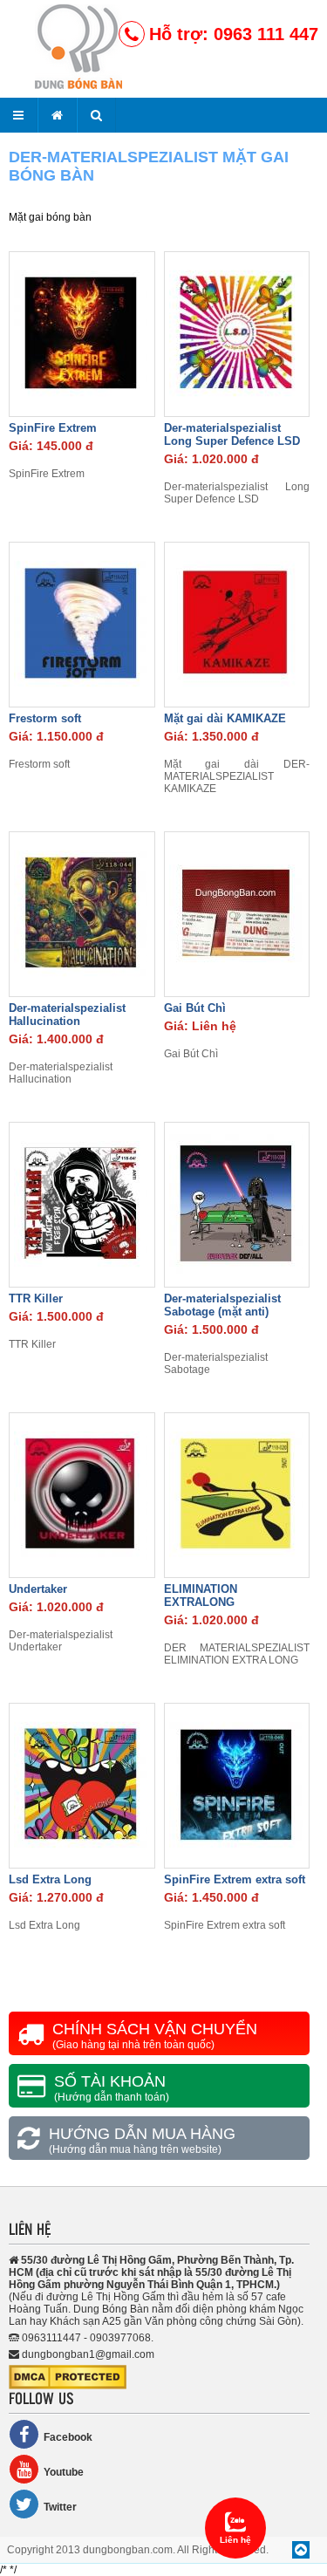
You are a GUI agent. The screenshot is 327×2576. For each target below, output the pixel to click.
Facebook (68, 2437)
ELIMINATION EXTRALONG (201, 1595)
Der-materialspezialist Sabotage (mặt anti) (222, 1305)
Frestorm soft (45, 718)
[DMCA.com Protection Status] (68, 2386)
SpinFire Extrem (53, 428)
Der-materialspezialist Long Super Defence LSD (232, 434)
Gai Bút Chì (195, 1008)
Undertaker (38, 1589)
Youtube (64, 2472)
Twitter (60, 2507)
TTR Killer (36, 1298)
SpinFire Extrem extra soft (235, 1879)
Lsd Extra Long (50, 1879)
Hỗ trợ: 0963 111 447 (234, 34)
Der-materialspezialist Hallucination (67, 1015)
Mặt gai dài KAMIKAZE (225, 718)
